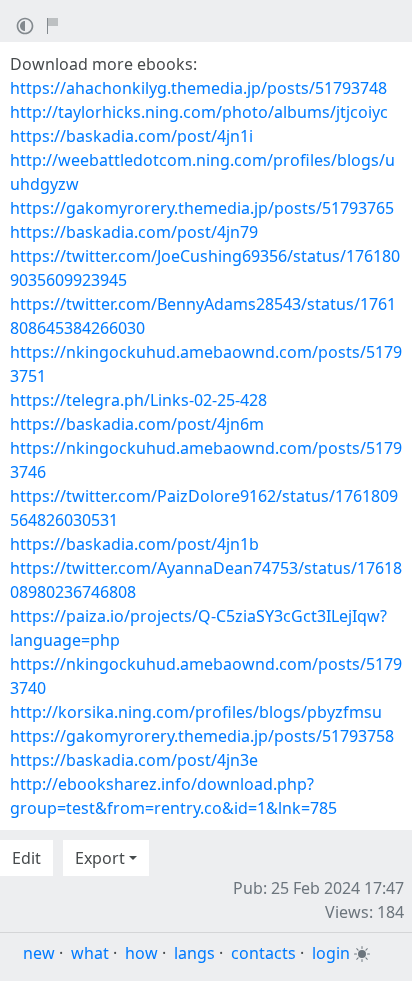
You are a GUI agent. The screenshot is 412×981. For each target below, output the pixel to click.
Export (100, 858)
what (90, 953)
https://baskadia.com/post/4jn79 (134, 232)
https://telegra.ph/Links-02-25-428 (138, 400)
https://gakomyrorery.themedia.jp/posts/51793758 (202, 736)
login (331, 953)
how (141, 953)
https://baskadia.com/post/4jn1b (134, 544)
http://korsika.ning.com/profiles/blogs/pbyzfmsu (196, 712)
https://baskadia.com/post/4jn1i (131, 136)
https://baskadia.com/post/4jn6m (137, 424)
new (39, 953)
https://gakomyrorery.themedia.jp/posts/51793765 (202, 208)
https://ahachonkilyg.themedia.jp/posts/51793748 (198, 88)
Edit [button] (26, 858)
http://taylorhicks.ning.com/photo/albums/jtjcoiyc (199, 112)
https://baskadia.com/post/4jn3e (134, 760)
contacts (263, 953)
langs (194, 953)
